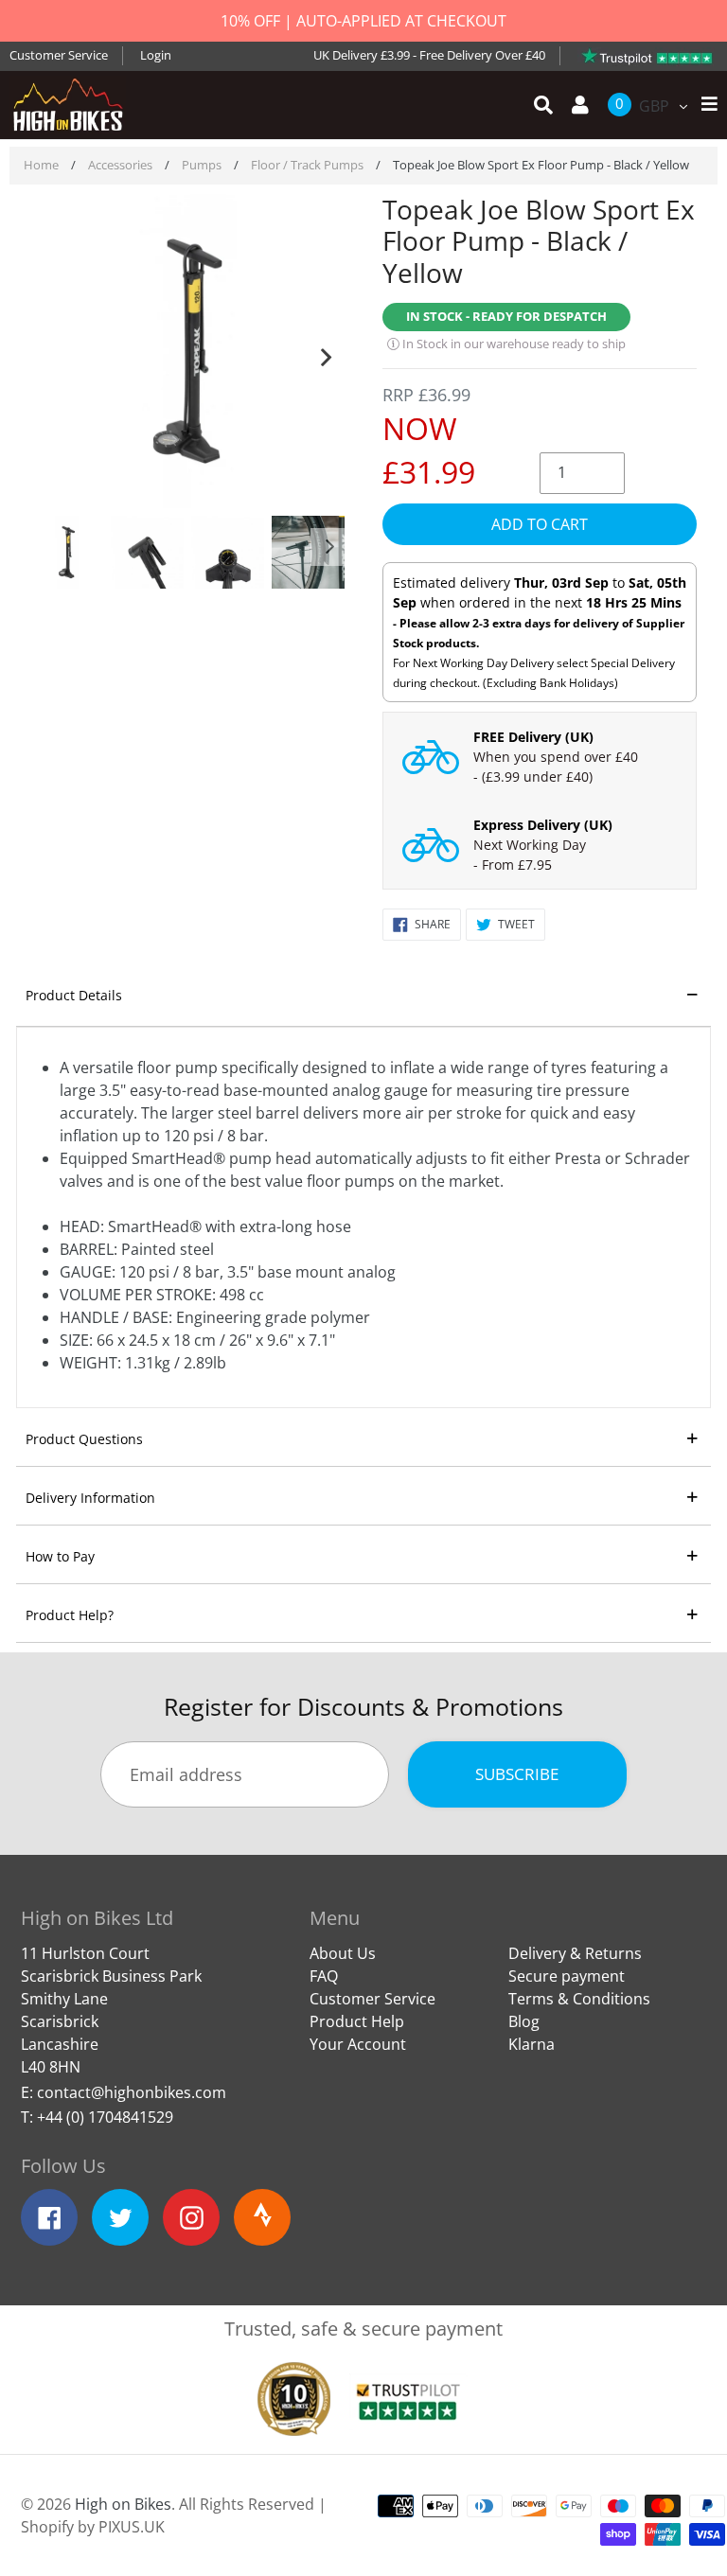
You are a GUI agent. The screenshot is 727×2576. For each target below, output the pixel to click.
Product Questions (84, 1439)
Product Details (74, 995)
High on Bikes (123, 2504)
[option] (187, 353)
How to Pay (60, 1556)
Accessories (120, 165)
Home (41, 165)
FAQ (324, 1976)
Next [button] (326, 353)
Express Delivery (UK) (543, 825)
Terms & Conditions (579, 1999)
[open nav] (705, 105)
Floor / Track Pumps (307, 165)
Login (156, 55)
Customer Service (59, 55)
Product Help (357, 2021)
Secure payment (567, 1976)
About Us (343, 1953)
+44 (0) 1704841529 (105, 2117)
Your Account (358, 2044)
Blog (524, 2021)
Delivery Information (90, 1498)
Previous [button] (49, 353)
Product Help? (70, 1615)
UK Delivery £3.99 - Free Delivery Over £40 (429, 55)
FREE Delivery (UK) (533, 737)
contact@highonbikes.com (132, 2092)
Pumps (202, 165)
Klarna (532, 2044)
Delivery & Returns (575, 1953)
